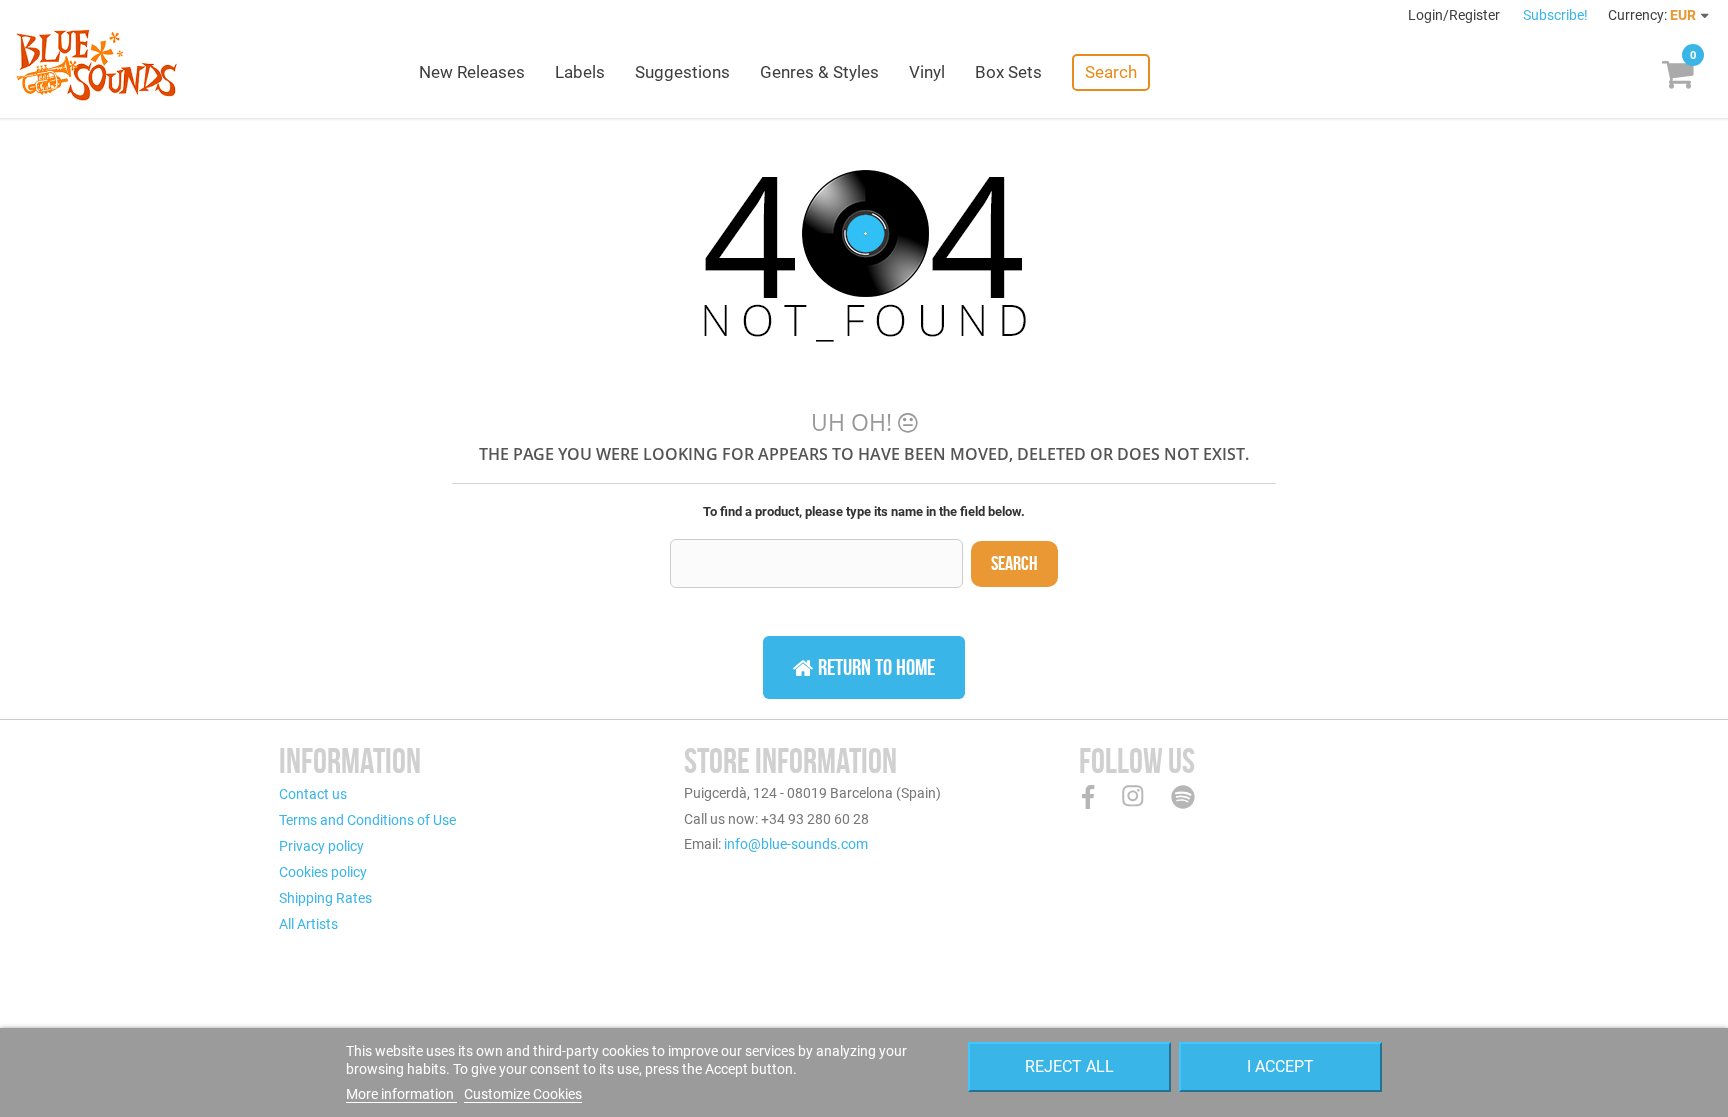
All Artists (308, 924)
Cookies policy (323, 872)
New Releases (472, 72)
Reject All (1069, 1066)
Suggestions (682, 72)
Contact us (313, 794)
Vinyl (927, 72)
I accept (1280, 1066)
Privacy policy (321, 846)
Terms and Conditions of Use (367, 820)
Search (1111, 72)
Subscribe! (1555, 15)
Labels (580, 72)
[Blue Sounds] (96, 65)
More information (401, 1094)
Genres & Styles (819, 72)
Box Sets (1008, 72)
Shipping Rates (325, 898)
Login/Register (1455, 15)
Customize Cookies (523, 1094)
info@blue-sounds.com (796, 844)
